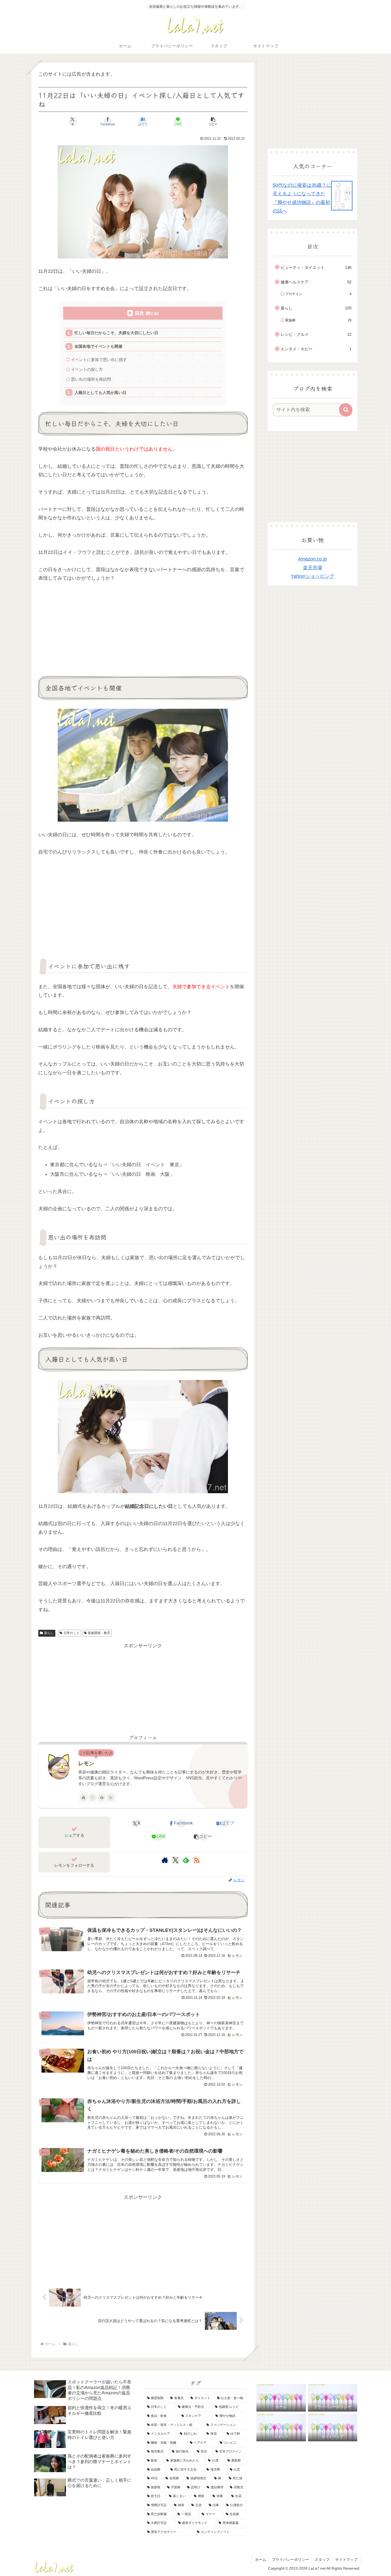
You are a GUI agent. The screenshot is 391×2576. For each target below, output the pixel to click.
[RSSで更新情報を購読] (111, 1797)
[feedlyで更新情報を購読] (102, 1797)
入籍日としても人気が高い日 (100, 392)
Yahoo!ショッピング (313, 576)
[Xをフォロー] (93, 1797)
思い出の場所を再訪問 (91, 379)
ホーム (261, 2560)
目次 (139, 313)
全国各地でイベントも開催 (98, 346)
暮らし (49, 1633)
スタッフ (322, 2560)
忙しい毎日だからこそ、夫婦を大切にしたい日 (116, 333)
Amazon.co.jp (312, 559)
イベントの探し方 (87, 369)
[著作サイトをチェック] (84, 1797)
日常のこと (72, 1633)
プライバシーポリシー (290, 2560)
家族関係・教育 (99, 1633)
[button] (213, 121)
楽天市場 (313, 568)
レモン (86, 1763)
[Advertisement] (83, 628)
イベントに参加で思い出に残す (99, 360)
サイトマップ (346, 2560)
